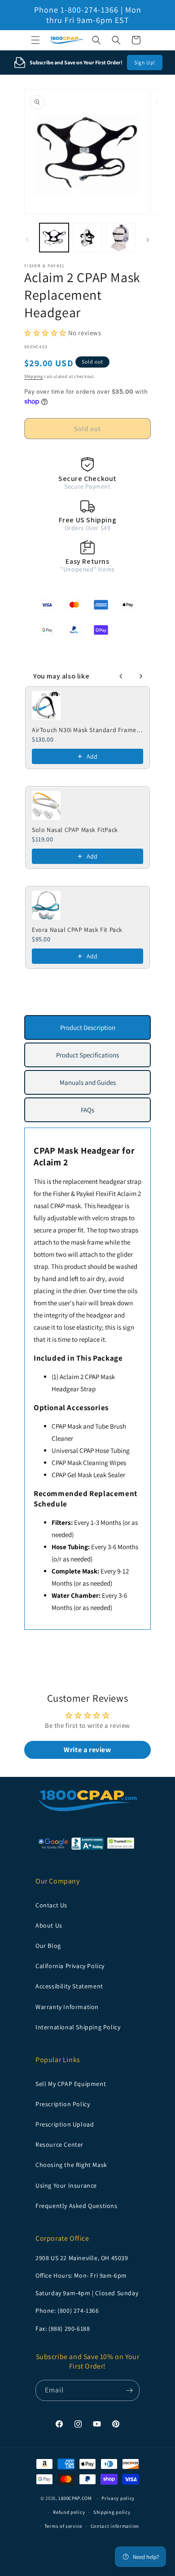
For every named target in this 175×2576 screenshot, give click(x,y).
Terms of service (63, 2526)
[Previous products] (121, 676)
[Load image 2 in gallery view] (88, 238)
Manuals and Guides (88, 1082)
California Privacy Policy (70, 1966)
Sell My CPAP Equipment (71, 2084)
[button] (35, 40)
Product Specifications (87, 1055)
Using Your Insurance (66, 2185)
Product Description (88, 1027)
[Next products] (141, 676)
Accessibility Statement (69, 1986)
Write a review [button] (87, 1750)
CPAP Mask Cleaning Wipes (89, 1463)
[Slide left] (27, 240)
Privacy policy (118, 2498)
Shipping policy (112, 2512)
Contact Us (51, 1905)
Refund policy (69, 2512)
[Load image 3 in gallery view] (121, 238)
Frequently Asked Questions (77, 2206)
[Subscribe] (129, 2390)
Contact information (115, 2526)
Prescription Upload (65, 2124)
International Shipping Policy (78, 2027)
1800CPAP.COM (75, 2498)
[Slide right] (148, 240)
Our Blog (48, 1946)
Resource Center (59, 2144)
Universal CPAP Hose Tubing (91, 1450)
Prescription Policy (63, 2104)
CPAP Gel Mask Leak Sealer (88, 1475)
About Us (49, 1925)
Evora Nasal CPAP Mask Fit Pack (77, 930)
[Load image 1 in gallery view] (54, 238)
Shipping (34, 376)
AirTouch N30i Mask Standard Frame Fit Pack (87, 730)
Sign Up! (145, 62)
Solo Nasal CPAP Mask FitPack (75, 830)
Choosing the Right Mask (71, 2165)
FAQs (87, 1110)
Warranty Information (67, 2007)
